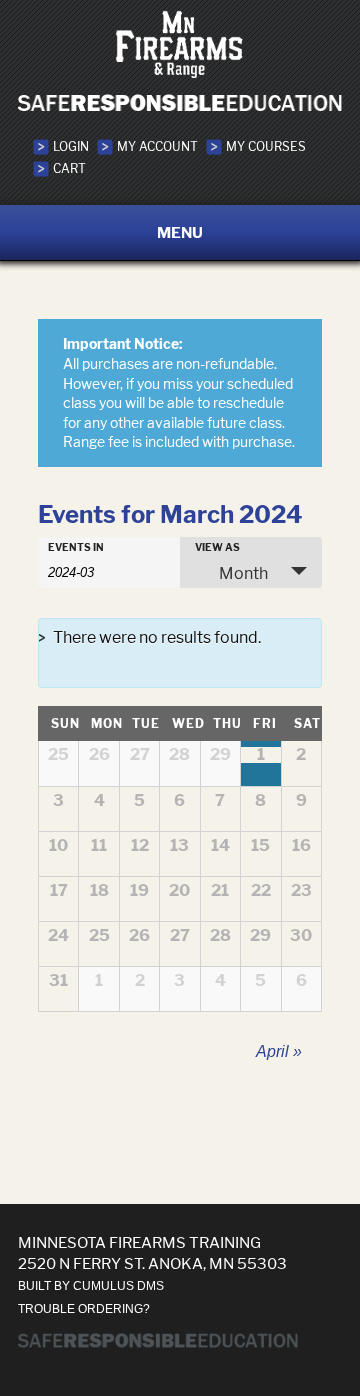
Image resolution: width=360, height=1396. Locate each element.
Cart (69, 168)
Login (71, 146)
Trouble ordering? (84, 1309)
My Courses (266, 146)
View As (217, 547)
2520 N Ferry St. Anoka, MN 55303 (152, 1263)
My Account (157, 146)
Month (243, 573)
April (279, 1051)
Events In (76, 547)
